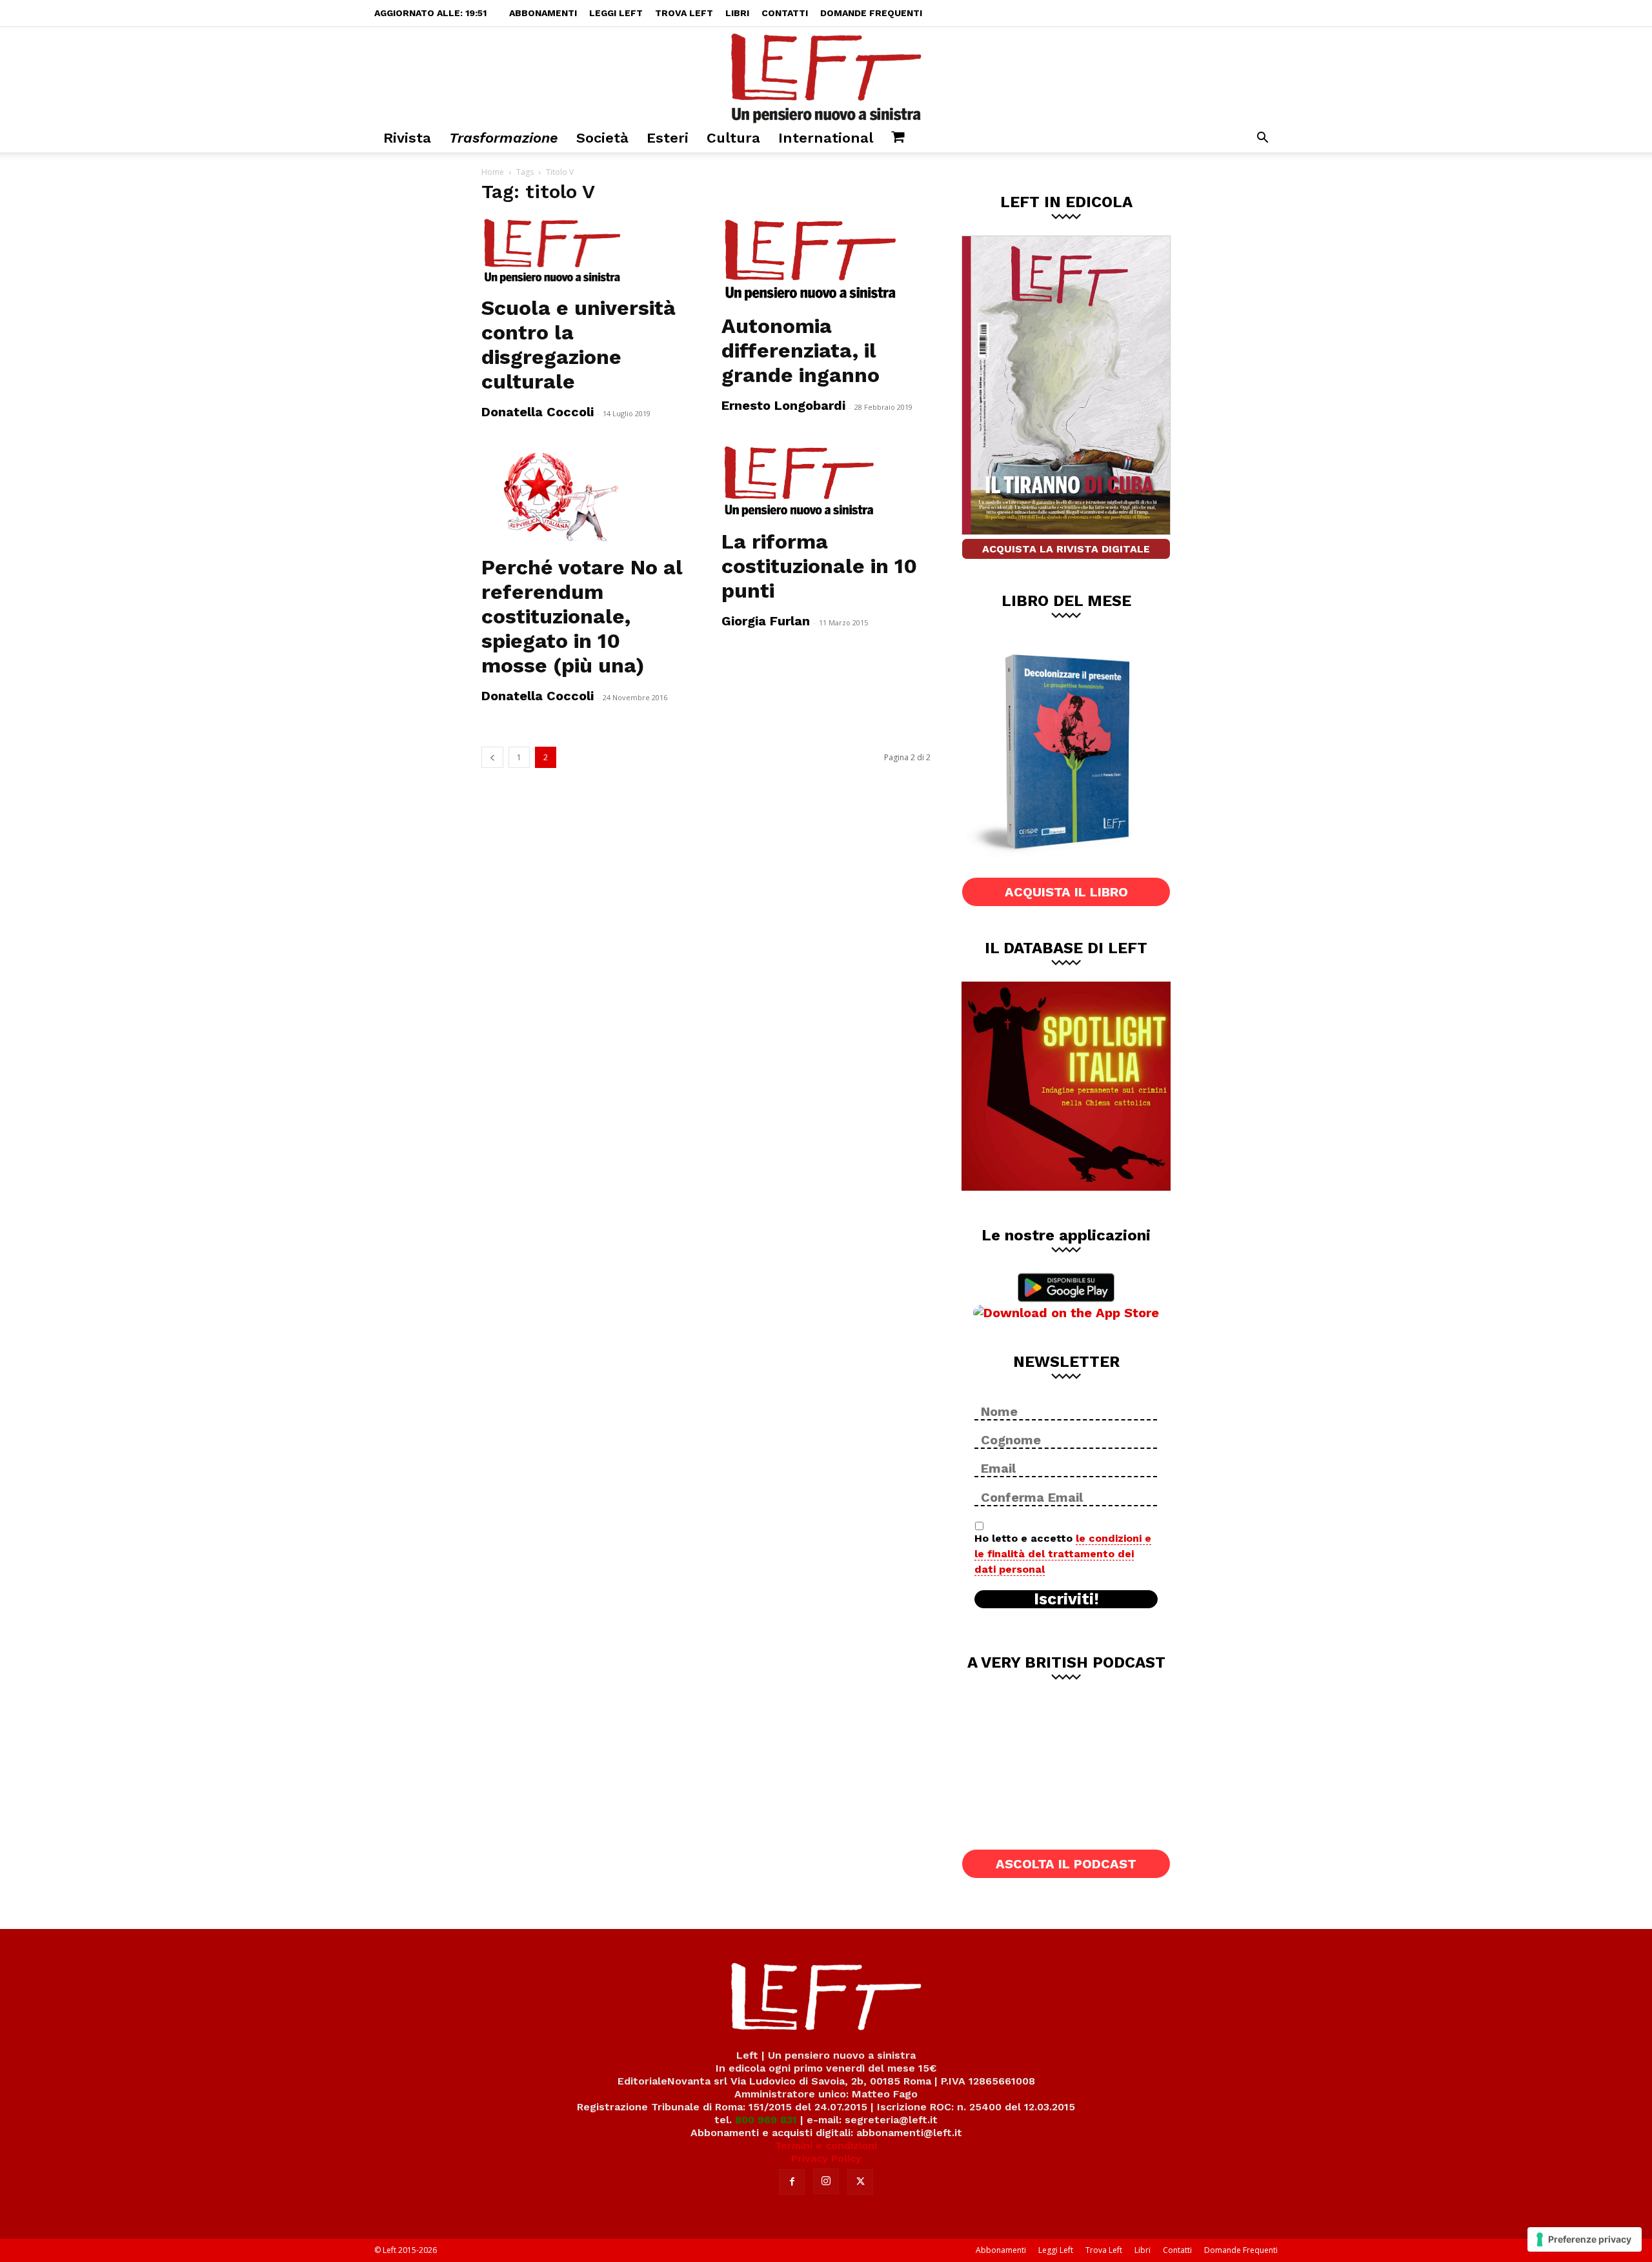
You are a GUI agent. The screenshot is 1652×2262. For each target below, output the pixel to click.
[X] (860, 2182)
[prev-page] (492, 757)
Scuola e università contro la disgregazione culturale (579, 345)
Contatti (785, 13)
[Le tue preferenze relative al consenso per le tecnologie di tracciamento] (1585, 2239)
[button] (1262, 139)
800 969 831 (766, 2120)
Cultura (733, 138)
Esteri (668, 138)
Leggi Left (616, 13)
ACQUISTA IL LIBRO (1066, 892)
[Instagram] (826, 2181)
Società (602, 138)
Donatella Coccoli (538, 412)
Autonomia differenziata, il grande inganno (801, 350)
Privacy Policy (826, 2158)
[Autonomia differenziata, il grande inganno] (826, 261)
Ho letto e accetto (1063, 1554)
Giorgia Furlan (766, 621)
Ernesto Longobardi (783, 405)
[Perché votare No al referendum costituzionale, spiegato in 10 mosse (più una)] (586, 495)
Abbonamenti (543, 13)
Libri (737, 13)
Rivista (407, 138)
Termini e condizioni (826, 2146)
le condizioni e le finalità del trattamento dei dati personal (1063, 1554)
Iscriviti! (1066, 1599)
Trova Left (684, 13)
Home (493, 172)
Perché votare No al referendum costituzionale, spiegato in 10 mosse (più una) (582, 616)
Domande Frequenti (871, 13)
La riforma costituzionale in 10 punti (819, 566)
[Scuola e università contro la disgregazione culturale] (586, 252)
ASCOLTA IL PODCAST (1066, 1864)
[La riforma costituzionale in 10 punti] (826, 482)
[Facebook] (792, 2182)
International (826, 138)
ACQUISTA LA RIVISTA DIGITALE (1066, 549)
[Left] (826, 76)
